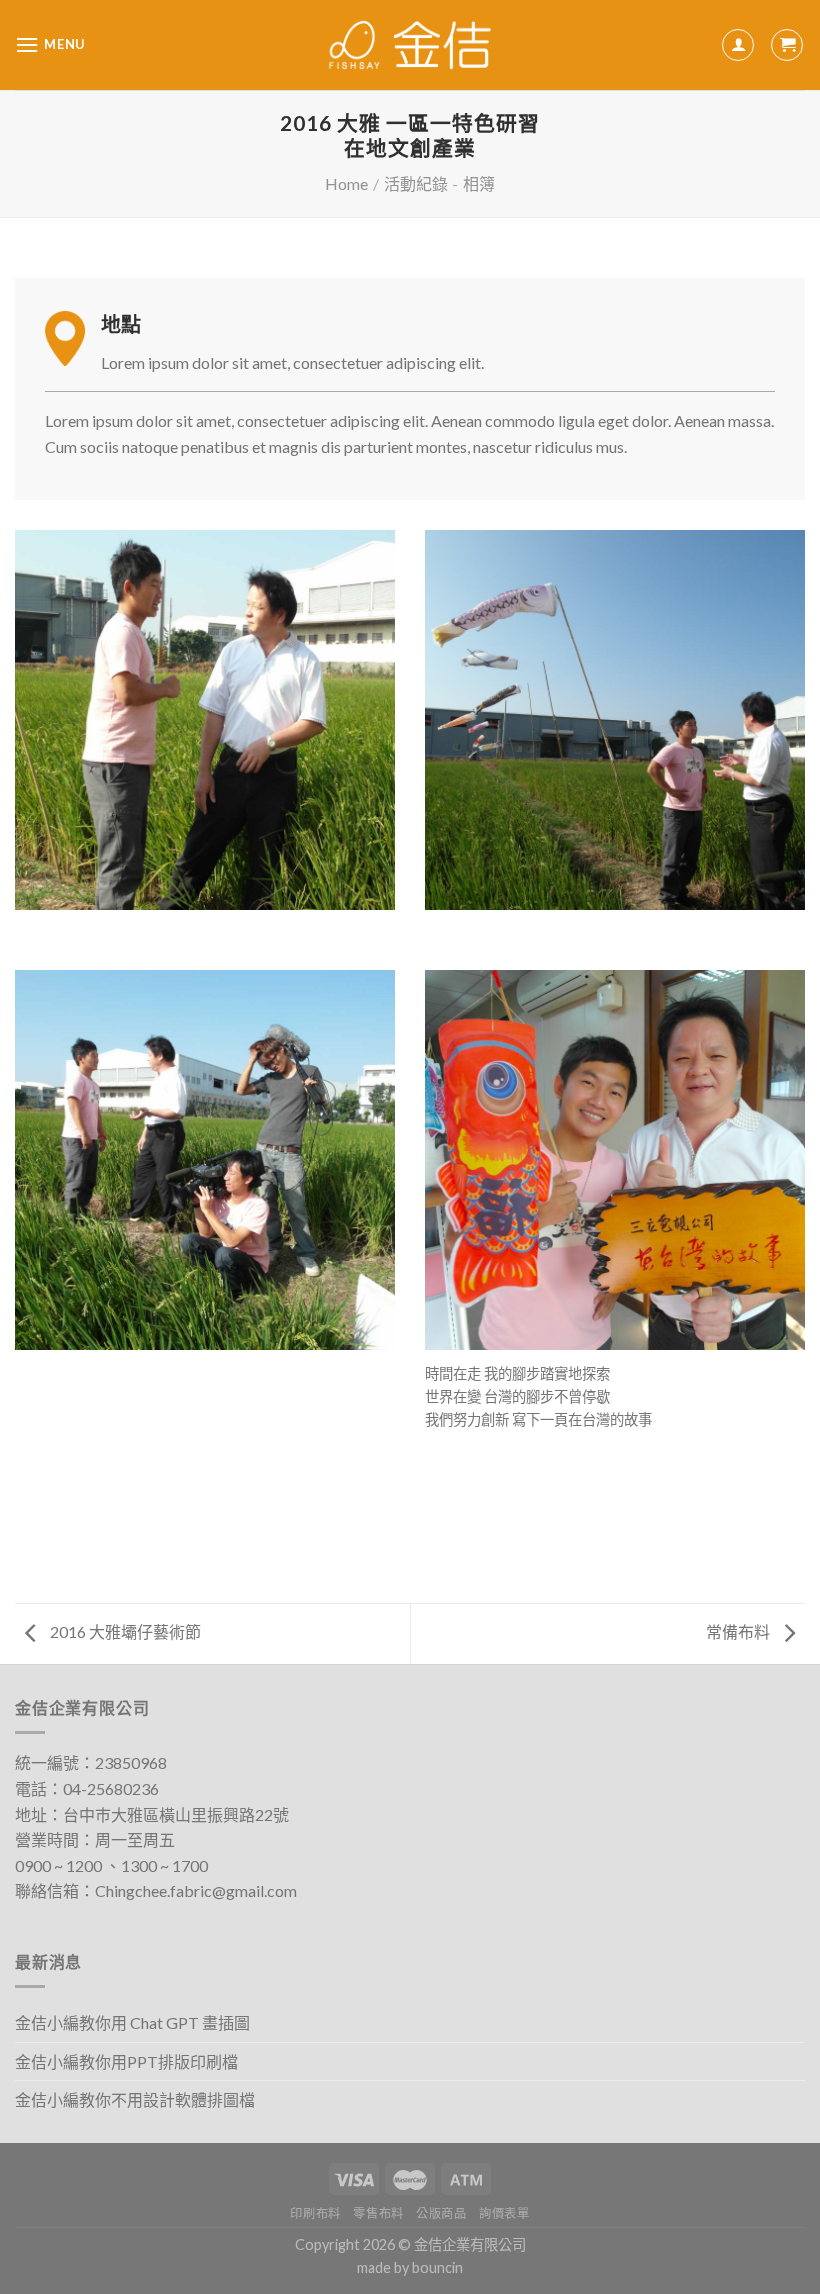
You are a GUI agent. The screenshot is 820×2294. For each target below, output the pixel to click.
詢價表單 (504, 2213)
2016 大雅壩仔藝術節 (124, 1631)
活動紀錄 (416, 183)
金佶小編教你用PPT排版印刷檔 (126, 2061)
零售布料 (378, 2213)
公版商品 (441, 2213)
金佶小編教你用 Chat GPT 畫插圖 (132, 2022)
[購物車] (787, 45)
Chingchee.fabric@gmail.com (196, 1890)
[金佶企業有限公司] (410, 45)
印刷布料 (315, 2213)
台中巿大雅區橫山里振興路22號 (176, 1814)
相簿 (479, 183)
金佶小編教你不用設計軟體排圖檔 (135, 2099)
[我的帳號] (738, 45)
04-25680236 (111, 1788)
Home (346, 183)
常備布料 (739, 1631)
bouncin (437, 2267)
